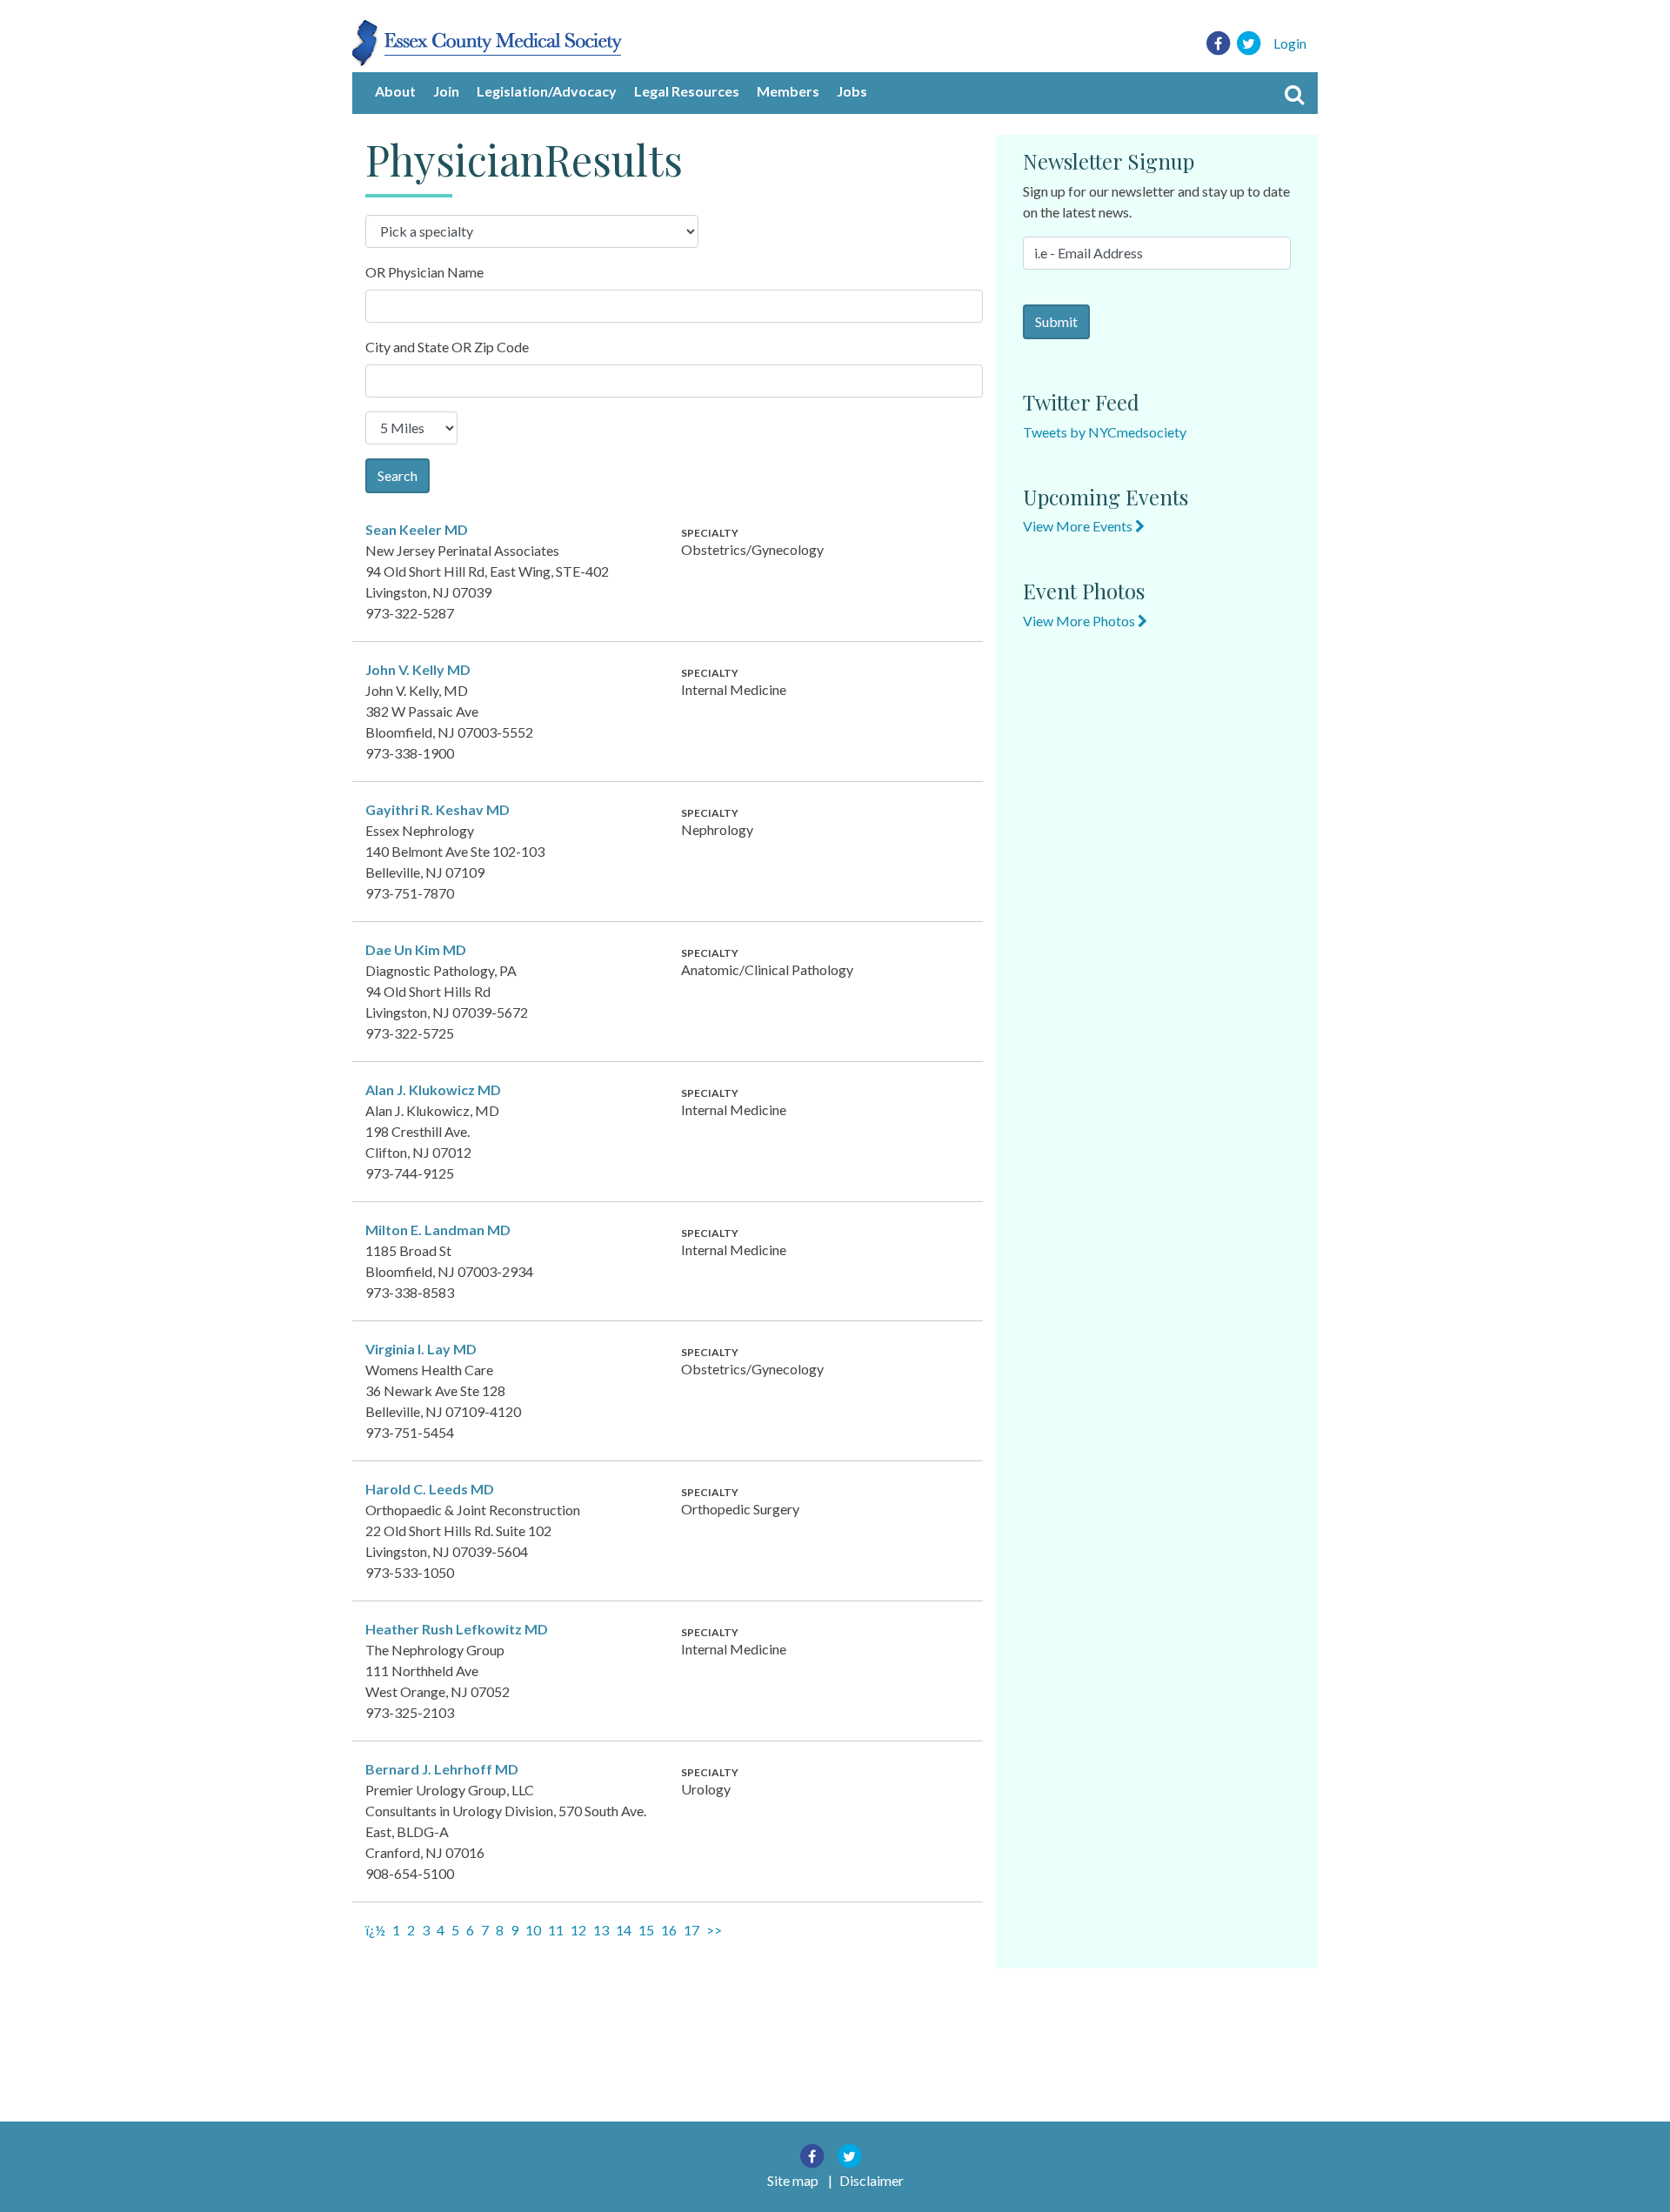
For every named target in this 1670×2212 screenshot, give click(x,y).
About (395, 91)
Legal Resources (687, 91)
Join (446, 91)
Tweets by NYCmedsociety (1105, 432)
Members (788, 91)
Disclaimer (872, 2180)
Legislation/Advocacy (547, 91)
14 (624, 1930)
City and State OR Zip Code (447, 347)
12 (578, 1930)
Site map (793, 2180)
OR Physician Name (424, 272)
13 (601, 1930)
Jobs (852, 91)
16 (669, 1930)
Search (397, 475)
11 (556, 1930)
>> (714, 1930)
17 (691, 1930)
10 (533, 1930)
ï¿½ (375, 1930)
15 (646, 1930)
